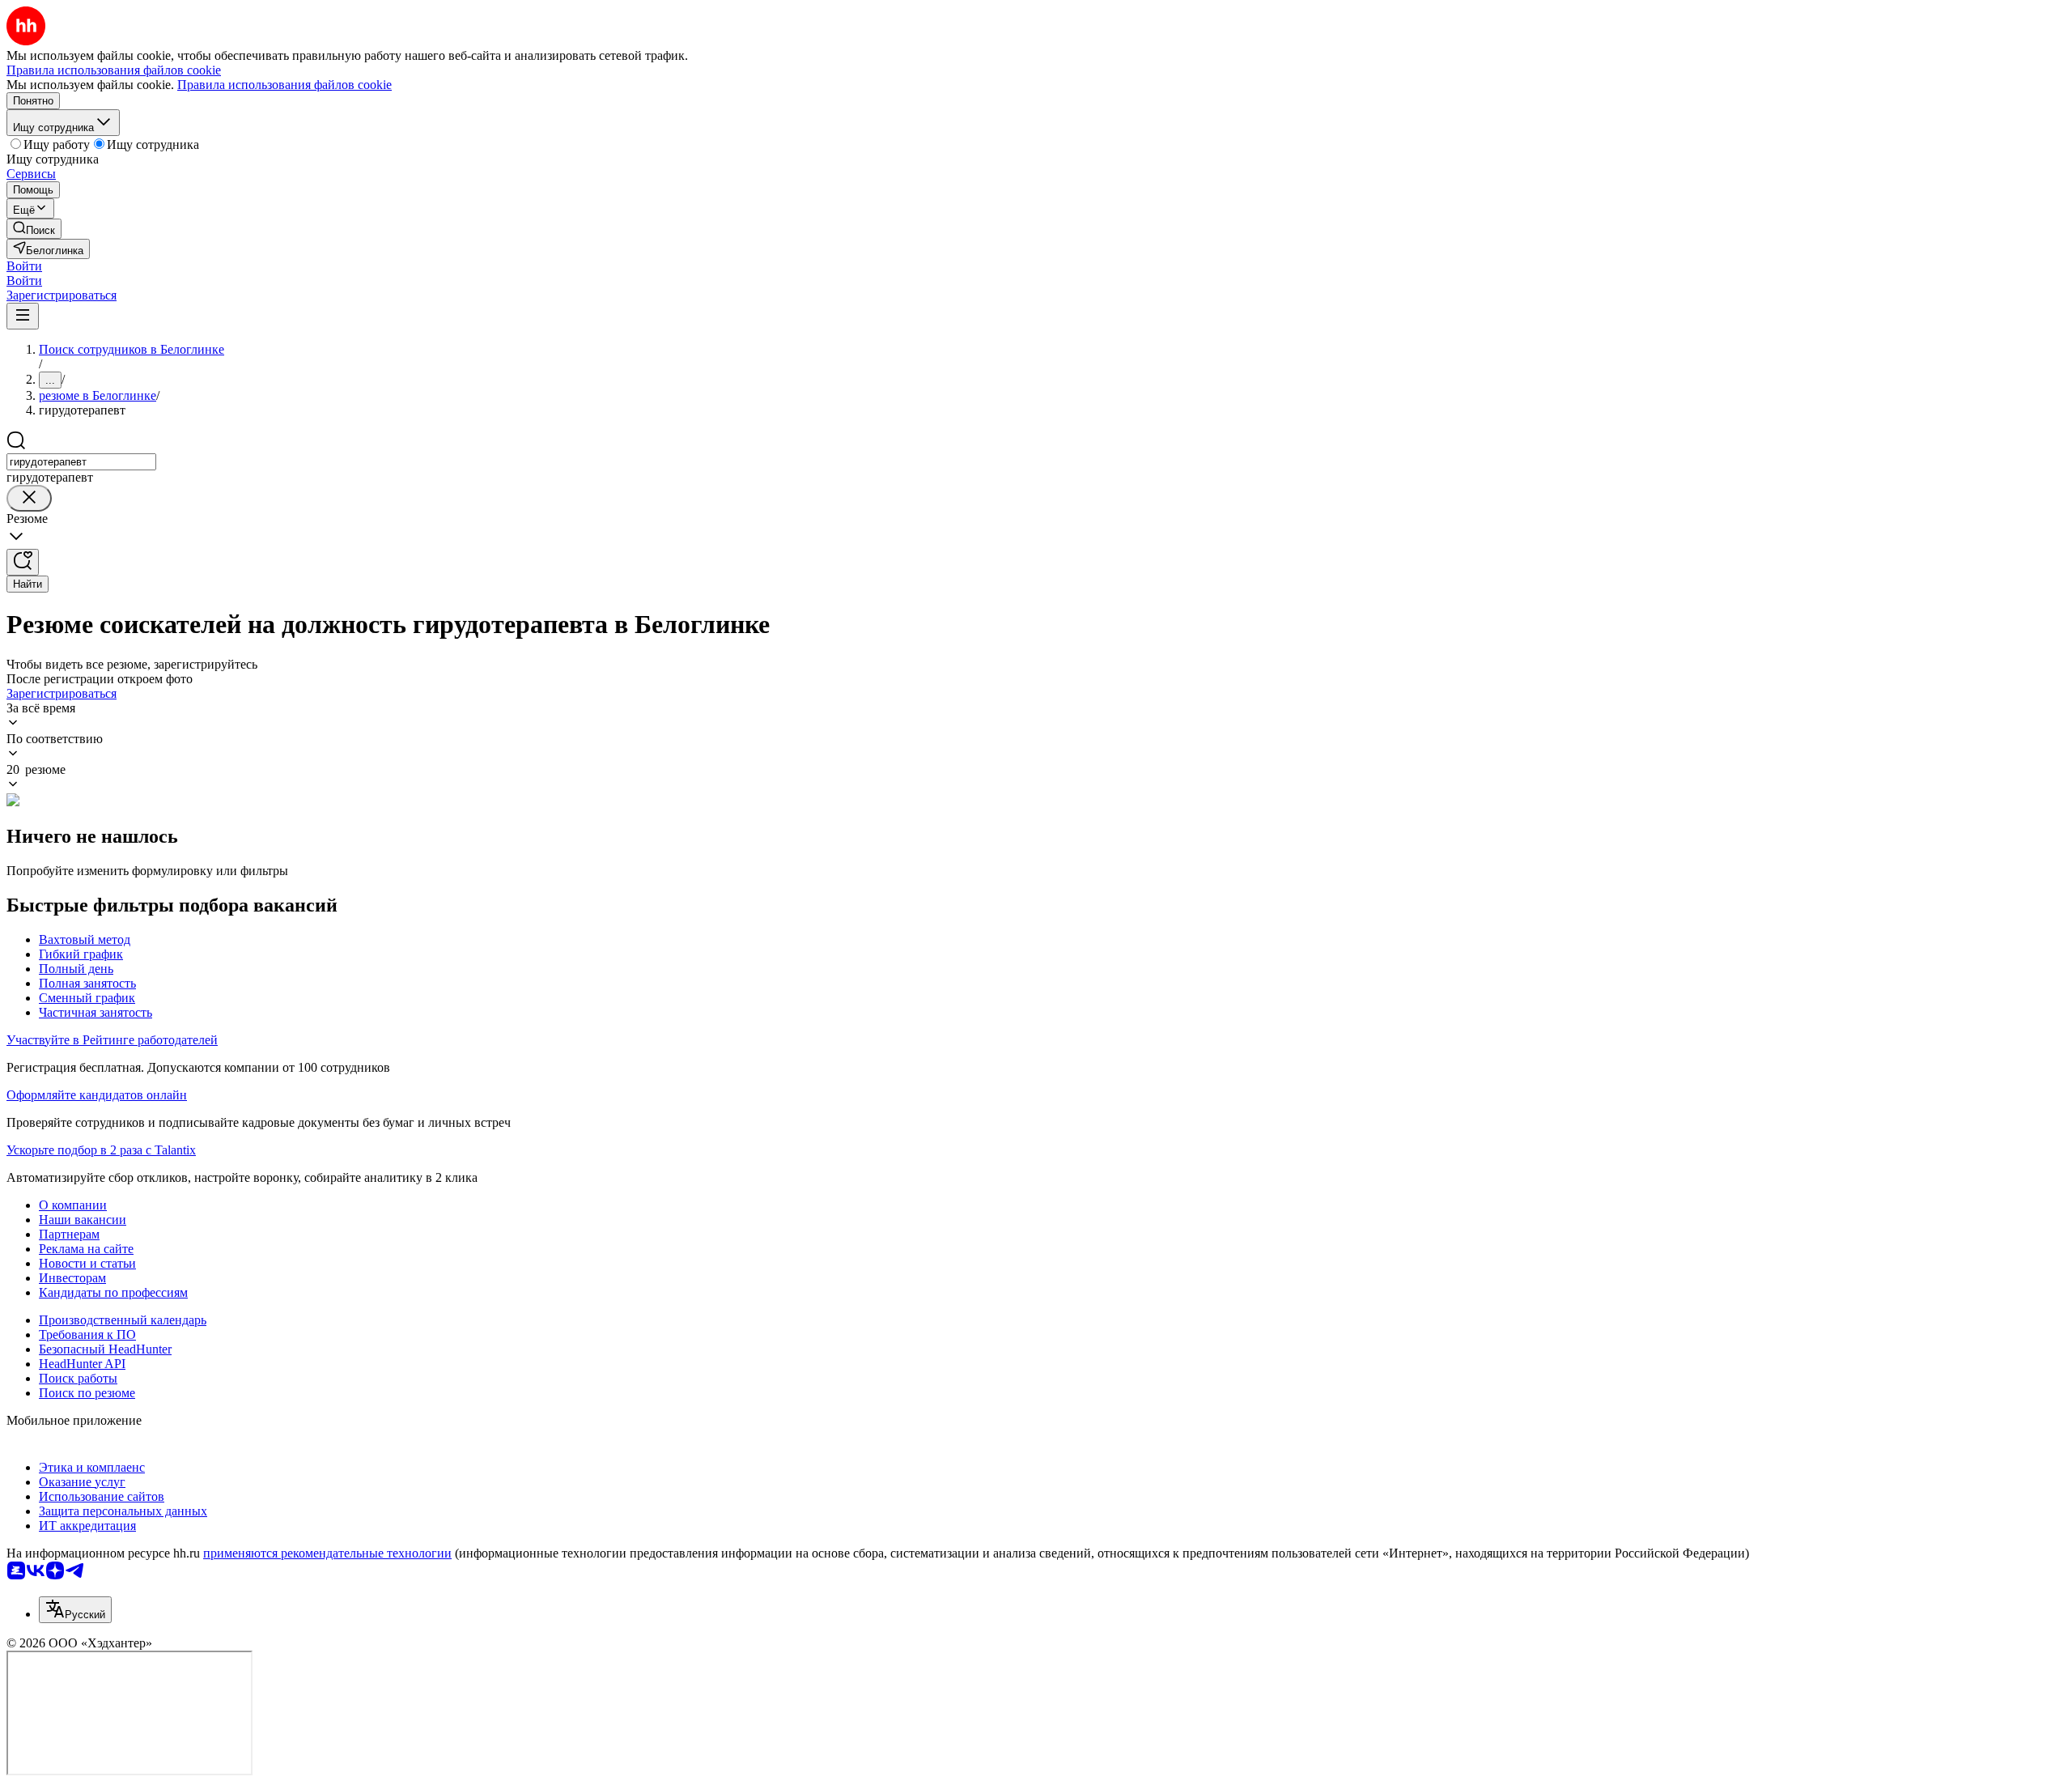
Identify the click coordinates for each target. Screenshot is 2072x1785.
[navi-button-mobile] (23, 316)
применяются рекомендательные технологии (327, 1553)
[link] (34, 229)
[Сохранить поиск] (23, 562)
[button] (24, 266)
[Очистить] (29, 498)
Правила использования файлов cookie (284, 85)
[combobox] (81, 462)
